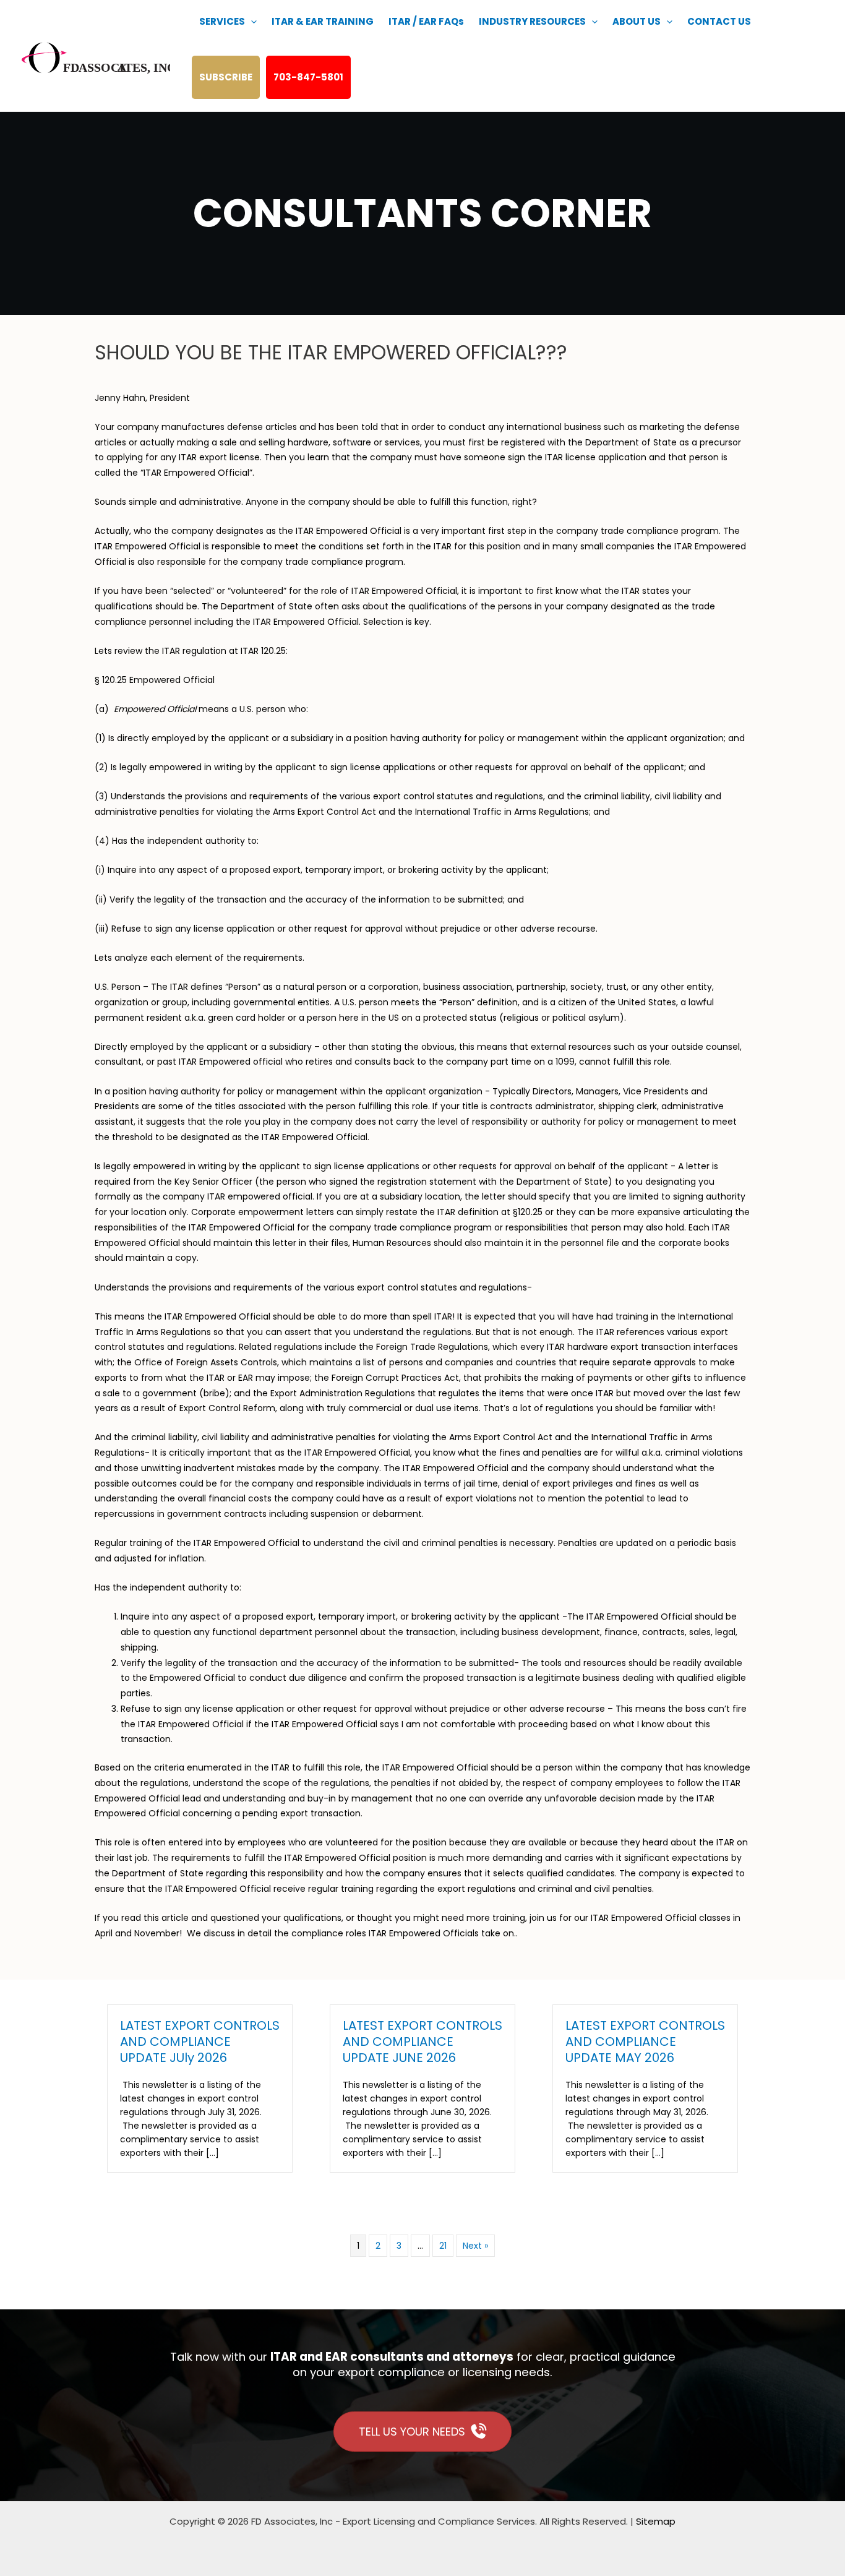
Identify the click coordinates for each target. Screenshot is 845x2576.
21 (443, 2246)
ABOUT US (637, 21)
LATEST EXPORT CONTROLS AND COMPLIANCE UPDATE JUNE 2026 (422, 2041)
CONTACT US (719, 21)
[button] (251, 22)
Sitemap (656, 2521)
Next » (475, 2246)
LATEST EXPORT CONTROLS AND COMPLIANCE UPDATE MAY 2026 (645, 2041)
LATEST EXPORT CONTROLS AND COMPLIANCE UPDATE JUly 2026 (200, 2041)
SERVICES (222, 21)
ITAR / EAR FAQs (426, 21)
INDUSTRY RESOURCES (532, 21)
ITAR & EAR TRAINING (323, 21)
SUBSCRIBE (226, 77)
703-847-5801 (308, 77)
